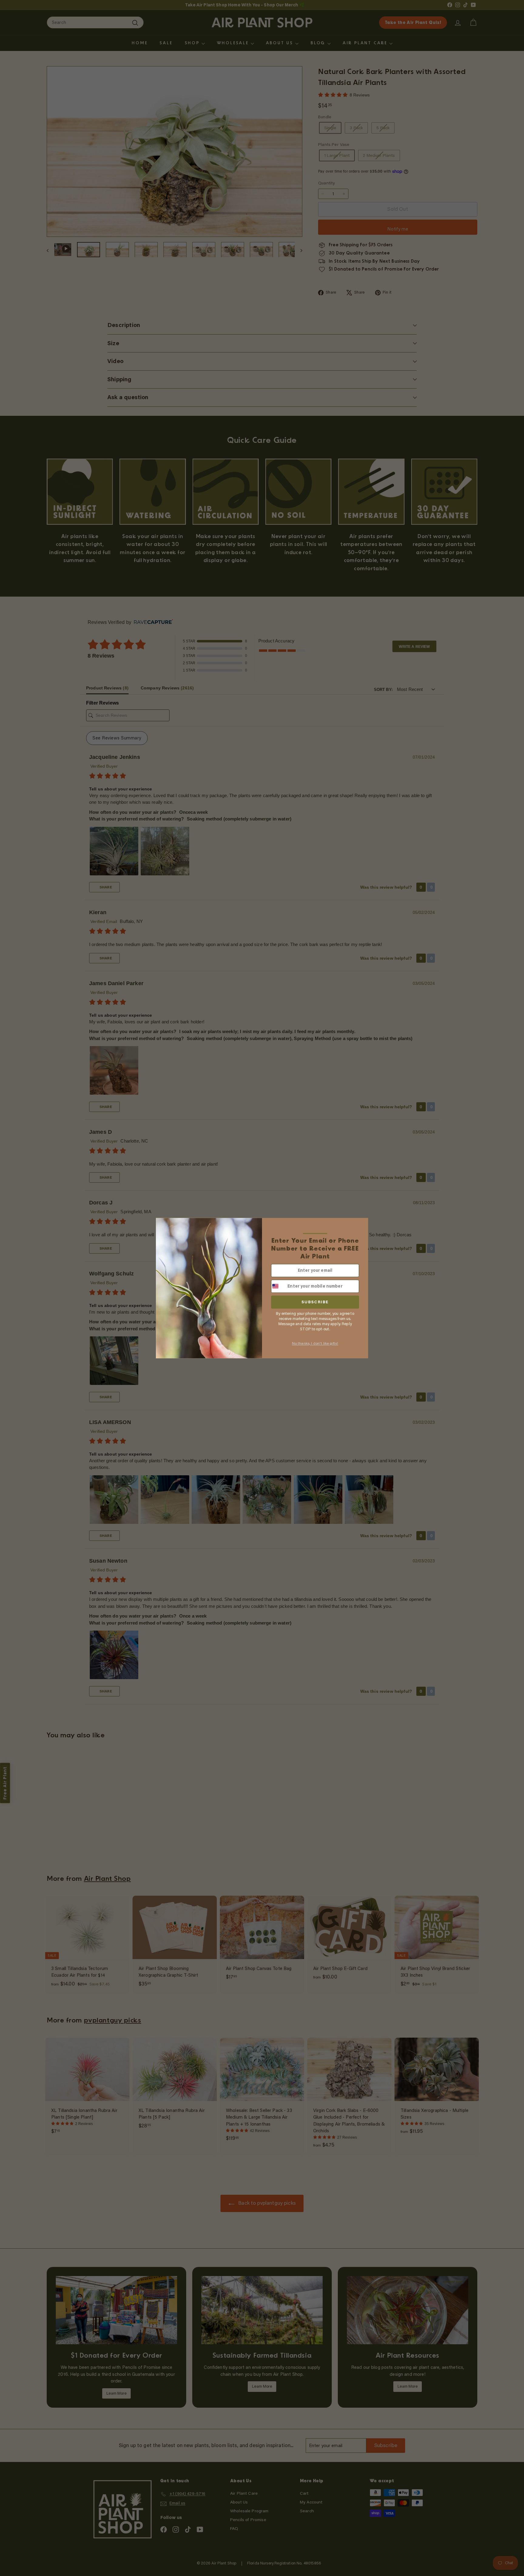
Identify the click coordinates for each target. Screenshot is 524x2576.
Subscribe (315, 1302)
